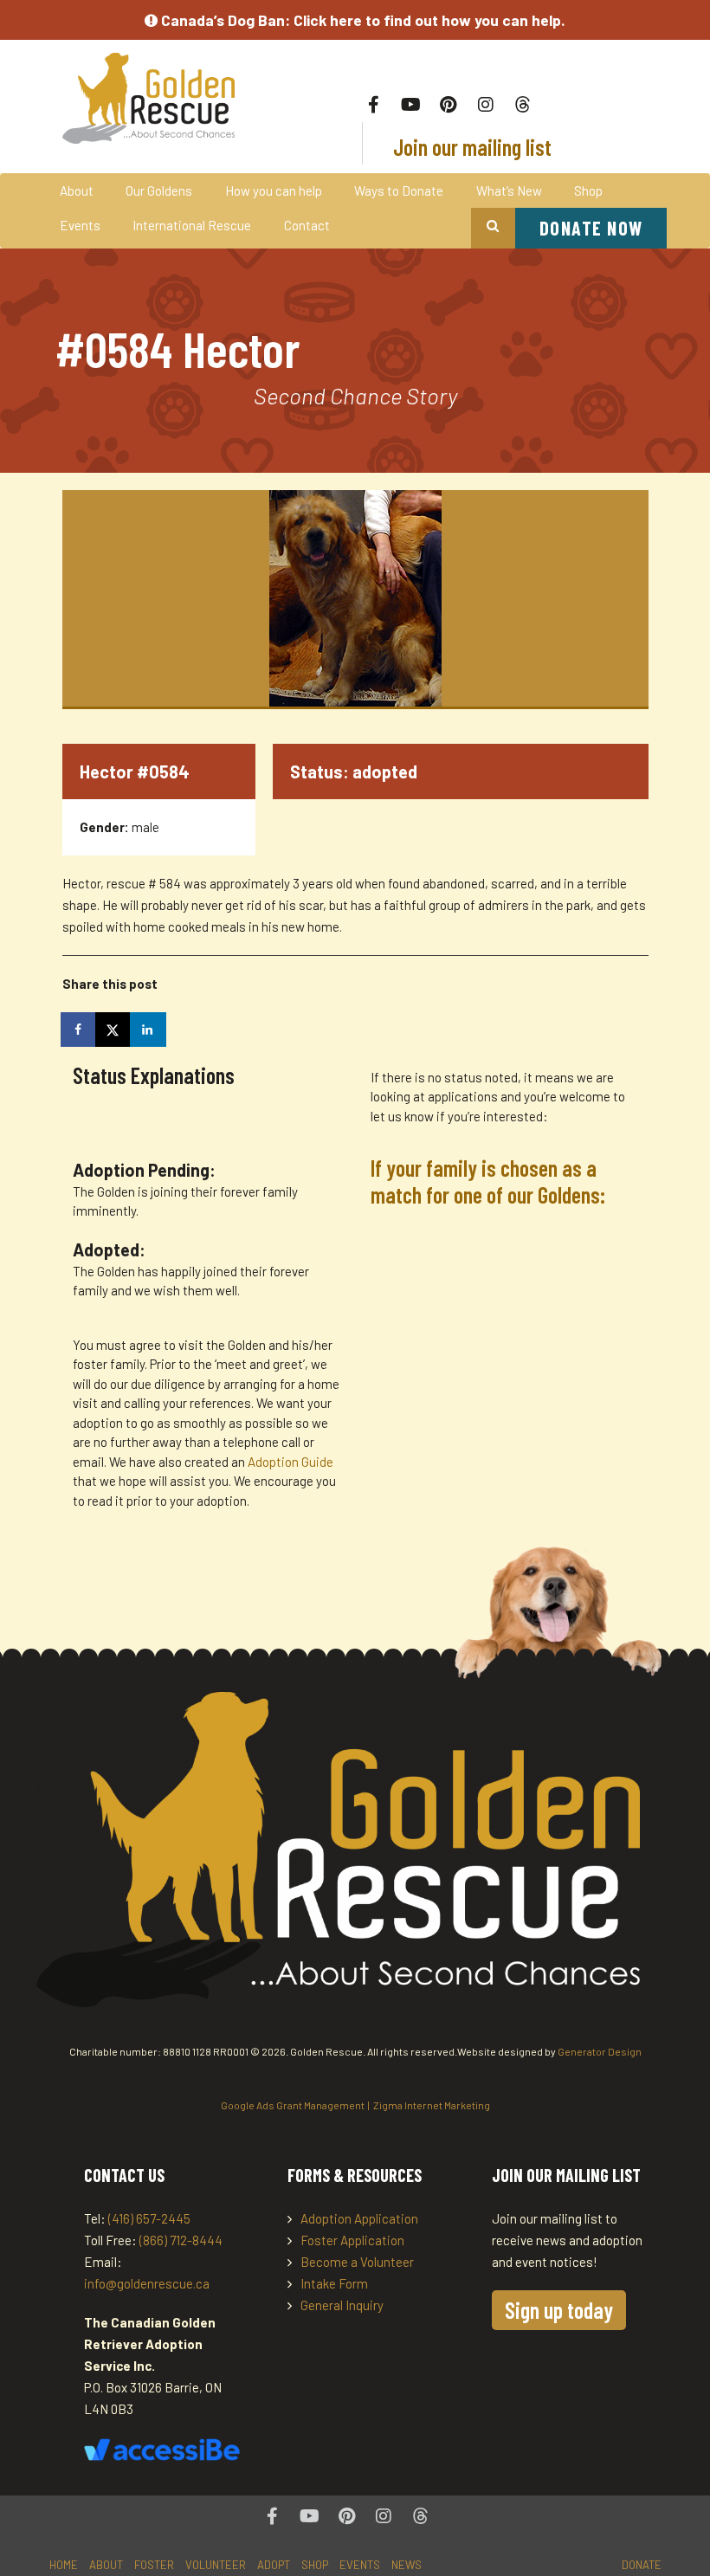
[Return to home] (152, 98)
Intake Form (334, 2283)
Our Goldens (159, 190)
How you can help (274, 190)
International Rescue (192, 225)
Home (64, 2565)
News (407, 2565)
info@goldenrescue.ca (147, 2283)
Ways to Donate (399, 190)
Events (80, 225)
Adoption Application (359, 2218)
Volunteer (216, 2565)
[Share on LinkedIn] (149, 1030)
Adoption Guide (290, 1462)
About (77, 190)
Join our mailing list (470, 147)
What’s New (509, 190)
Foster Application (352, 2240)
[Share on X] (114, 1030)
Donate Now (591, 228)
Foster (154, 2565)
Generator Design (600, 2051)
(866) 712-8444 (181, 2240)
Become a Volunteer (357, 2262)
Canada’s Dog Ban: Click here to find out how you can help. (361, 20)
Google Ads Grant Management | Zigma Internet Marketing (355, 2105)
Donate (642, 2565)
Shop (588, 190)
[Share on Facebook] (80, 1030)
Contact (307, 225)
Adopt (274, 2565)
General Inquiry (342, 2305)
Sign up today (559, 2310)
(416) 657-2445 (149, 2218)
